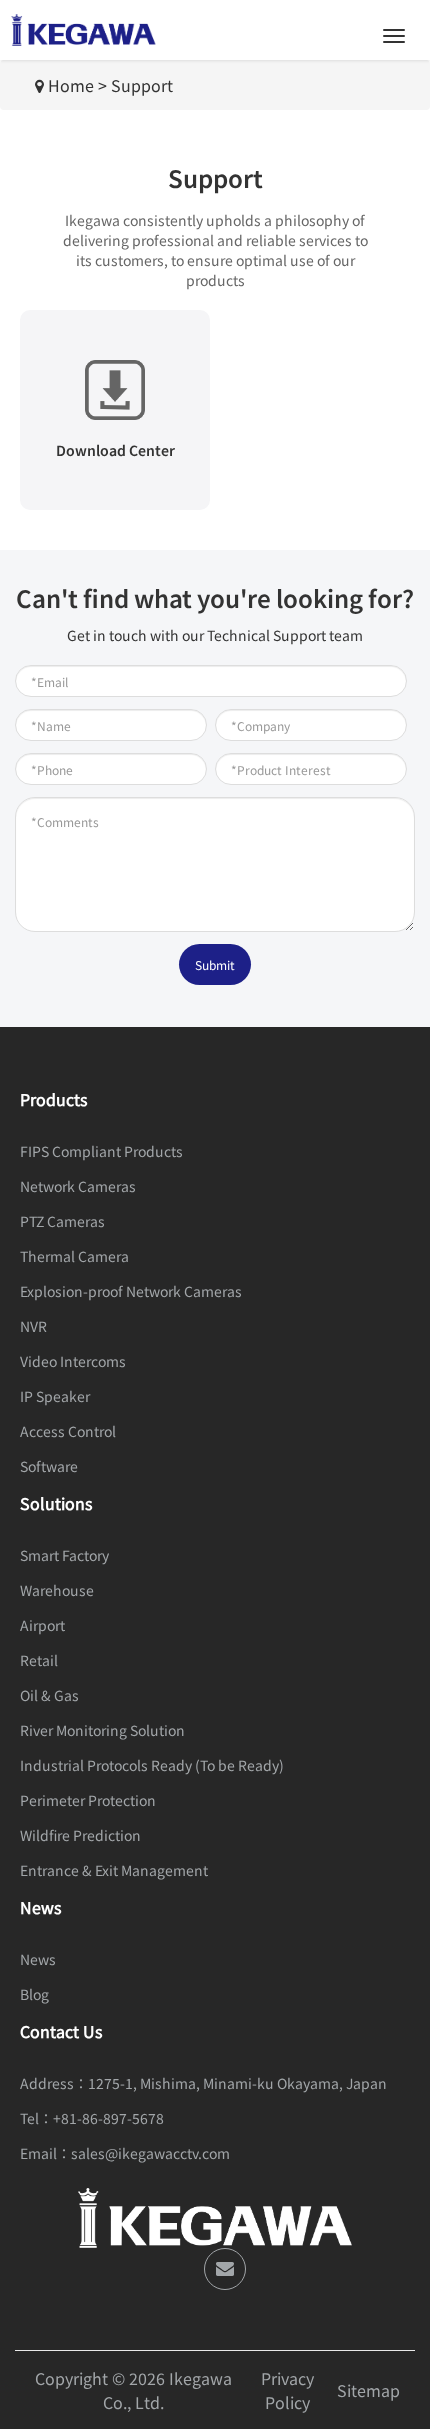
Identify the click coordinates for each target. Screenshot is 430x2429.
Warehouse (57, 1590)
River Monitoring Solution (102, 1730)
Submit (215, 964)
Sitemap (368, 2390)
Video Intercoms (73, 1361)
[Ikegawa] (83, 30)
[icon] (225, 2269)
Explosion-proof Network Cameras (131, 1291)
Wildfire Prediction (80, 1835)
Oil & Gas (49, 1695)
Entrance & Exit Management (114, 1870)
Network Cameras (78, 1186)
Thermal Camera (74, 1256)
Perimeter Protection (88, 1800)
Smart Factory (64, 1555)
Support (142, 85)
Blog (34, 1994)
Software (49, 1466)
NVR (33, 1326)
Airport (42, 1625)
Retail (39, 1660)
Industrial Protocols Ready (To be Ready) (152, 1765)
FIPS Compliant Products (101, 1151)
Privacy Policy (287, 2390)
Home (71, 85)
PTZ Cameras (62, 1221)
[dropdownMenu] (394, 36)
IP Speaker (55, 1396)
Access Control (68, 1431)
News (38, 1959)
